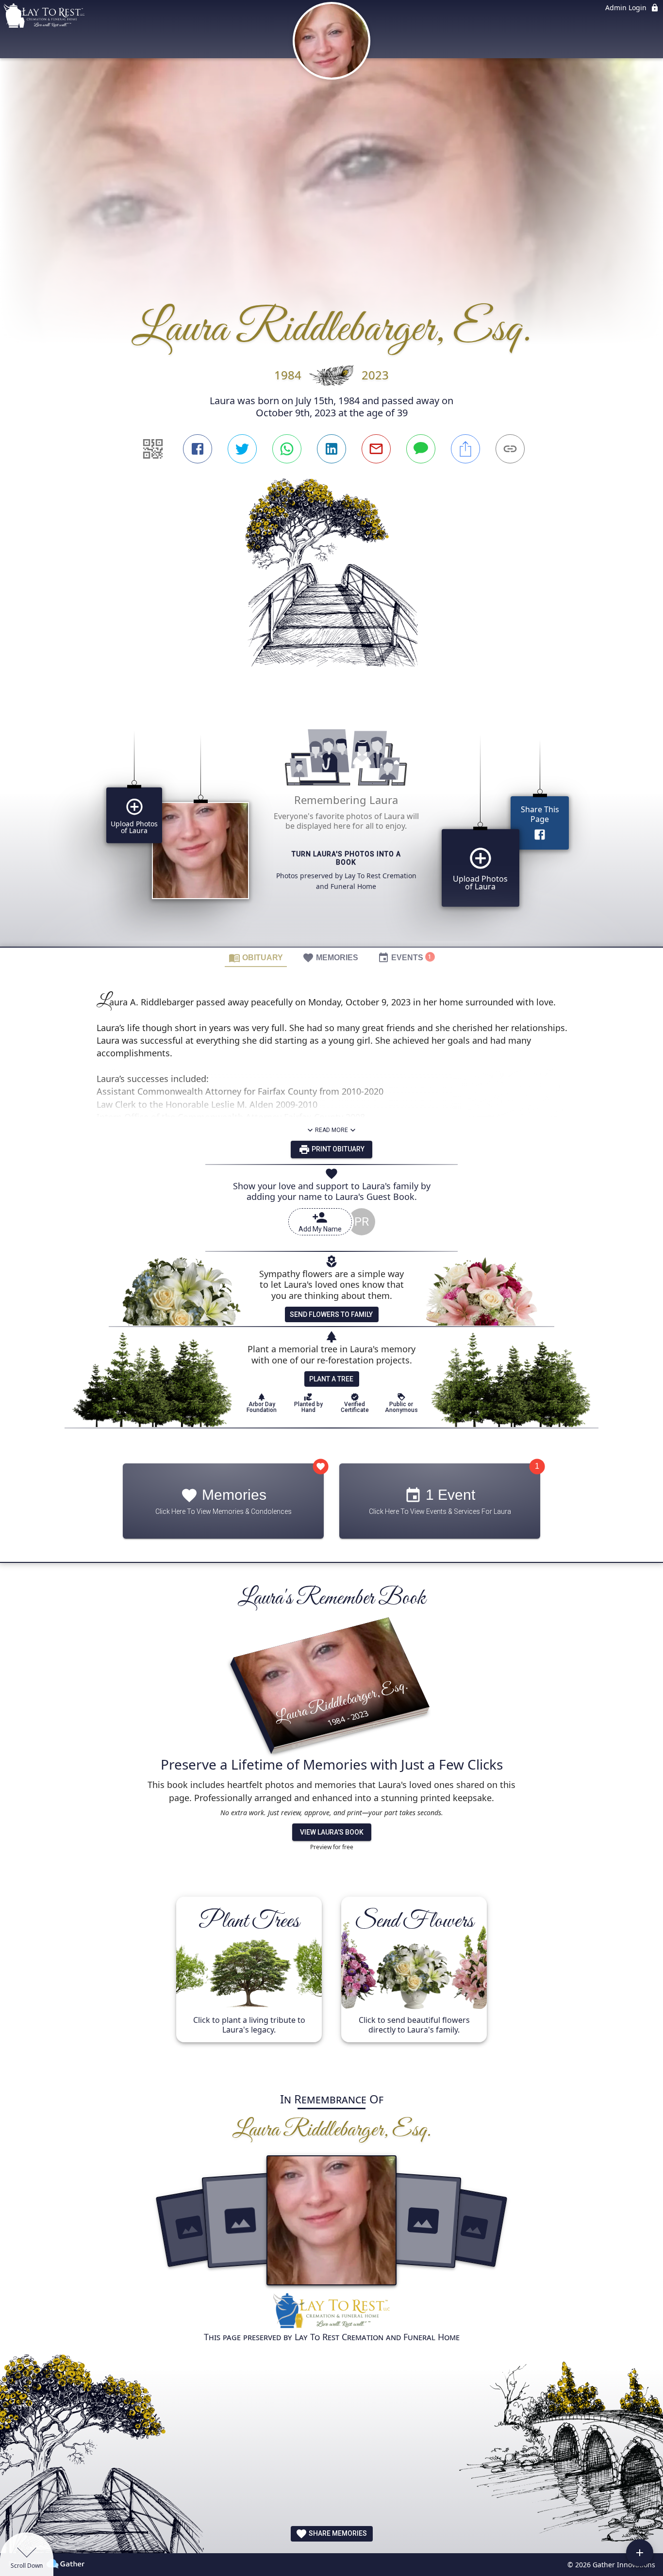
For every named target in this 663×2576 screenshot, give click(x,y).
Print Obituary (337, 1149)
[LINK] (510, 449)
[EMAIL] (376, 449)
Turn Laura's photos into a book (346, 858)
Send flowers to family (331, 1314)
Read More (331, 1130)
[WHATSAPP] (287, 449)
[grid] (331, 824)
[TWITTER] (242, 449)
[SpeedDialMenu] (640, 2553)
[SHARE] (465, 449)
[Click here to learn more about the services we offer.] (331, 2312)
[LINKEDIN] (331, 449)
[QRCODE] (153, 449)
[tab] (256, 957)
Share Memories (337, 2533)
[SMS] (421, 449)
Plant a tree (331, 1379)
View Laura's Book (332, 1833)
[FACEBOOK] (198, 449)
